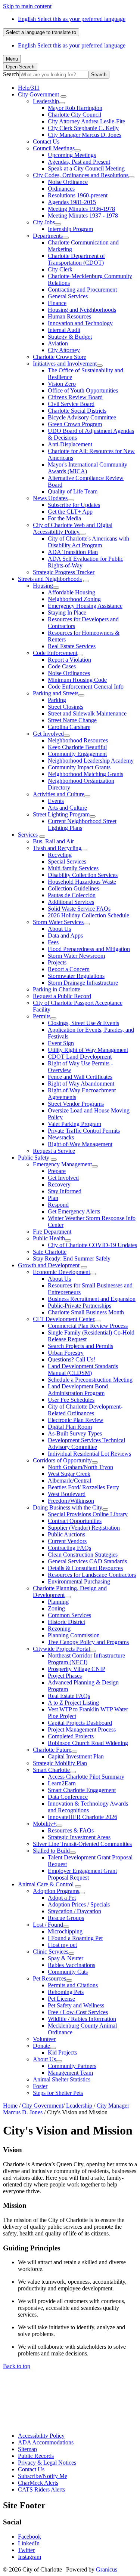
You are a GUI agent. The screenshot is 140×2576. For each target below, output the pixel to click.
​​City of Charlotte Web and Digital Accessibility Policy (73, 528)
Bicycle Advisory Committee (82, 417)
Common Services (69, 1615)
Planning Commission (74, 1635)
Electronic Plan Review (76, 1420)
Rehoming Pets (66, 1992)
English (72, 19)
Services (28, 835)
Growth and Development (49, 1265)
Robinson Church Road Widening (88, 1743)
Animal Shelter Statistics (62, 2079)
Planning (58, 1602)
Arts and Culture (67, 808)
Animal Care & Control (46, 1884)
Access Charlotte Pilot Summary (86, 1777)
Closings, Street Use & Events (83, 1023)
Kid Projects (62, 2052)
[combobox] (41, 32)
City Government (38, 94)
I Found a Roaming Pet (75, 1938)
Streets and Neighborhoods (50, 579)
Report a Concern (69, 969)
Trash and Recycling (57, 848)
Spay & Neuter (66, 1958)
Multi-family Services (73, 868)
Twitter (26, 2550)
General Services (68, 296)
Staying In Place (67, 613)
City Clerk (60, 269)
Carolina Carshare (69, 727)
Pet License (61, 1999)
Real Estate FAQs (69, 1696)
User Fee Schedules (71, 1400)
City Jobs (44, 222)
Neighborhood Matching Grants (85, 774)
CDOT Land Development (80, 1057)
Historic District (66, 1622)
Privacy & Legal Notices (47, 2463)
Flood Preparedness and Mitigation (89, 949)
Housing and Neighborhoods (82, 310)
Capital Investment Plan (76, 1756)
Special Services (67, 861)
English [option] (72, 45)
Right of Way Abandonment (81, 1084)
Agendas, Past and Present (79, 162)
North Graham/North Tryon (80, 1467)
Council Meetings (54, 148)
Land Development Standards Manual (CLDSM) (83, 1369)
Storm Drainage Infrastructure (83, 983)
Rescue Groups (66, 1918)
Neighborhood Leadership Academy (91, 761)
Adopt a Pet (62, 1898)
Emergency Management (62, 1164)
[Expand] (63, 96)
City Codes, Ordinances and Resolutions (81, 175)
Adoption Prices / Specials (79, 1904)
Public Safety (34, 1158)
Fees (53, 942)
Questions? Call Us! (71, 1359)
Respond (58, 1205)
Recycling (60, 855)
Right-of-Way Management (80, 1144)
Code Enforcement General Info (86, 687)
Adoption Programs (56, 1891)
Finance (57, 303)
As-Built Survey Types (75, 1433)
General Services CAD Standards (87, 1561)
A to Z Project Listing (73, 1703)
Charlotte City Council (74, 115)
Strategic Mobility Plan (60, 1763)
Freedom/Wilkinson (71, 1501)
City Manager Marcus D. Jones (85, 135)
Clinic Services (51, 1952)
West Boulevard (67, 1494)
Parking (57, 700)
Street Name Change (72, 720)
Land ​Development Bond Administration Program (78, 1390)
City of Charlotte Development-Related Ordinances (85, 1410)
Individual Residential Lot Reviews (89, 1454)
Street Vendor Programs (76, 1104)
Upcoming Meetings (72, 155)
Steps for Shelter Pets (58, 2093)
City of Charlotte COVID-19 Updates (92, 1245)
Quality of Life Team (73, 491)
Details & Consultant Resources (85, 1568)
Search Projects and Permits (80, 1346)
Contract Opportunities (75, 1521)
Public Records (36, 2456)
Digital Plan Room (70, 1427)
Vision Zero (62, 384)
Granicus (107, 2569)
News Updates (50, 498)
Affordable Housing (71, 592)
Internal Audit (64, 330)
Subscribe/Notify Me (43, 2476)
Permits (42, 1016)
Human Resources (69, 316)
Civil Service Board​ (71, 404)
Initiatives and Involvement (65, 364)
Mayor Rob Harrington (75, 108)
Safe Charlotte (50, 1252)
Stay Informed (65, 1191)
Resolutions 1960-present (78, 195)
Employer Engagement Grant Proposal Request (82, 1874)
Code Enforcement (55, 653)
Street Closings (66, 707)
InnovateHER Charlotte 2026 (83, 1817)
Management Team (70, 2073)
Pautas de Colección (72, 895)
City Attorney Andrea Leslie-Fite (86, 121)
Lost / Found (48, 1925)
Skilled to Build (51, 1851)
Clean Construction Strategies (83, 1555)
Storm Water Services (58, 922)
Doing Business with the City (68, 1507)
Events (56, 801)
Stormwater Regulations (76, 976)
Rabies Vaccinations (71, 1965)
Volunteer (44, 2039)
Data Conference (68, 1797)
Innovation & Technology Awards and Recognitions (88, 1807)
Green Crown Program (75, 424)
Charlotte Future (52, 1750)
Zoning (56, 1608)
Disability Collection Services (83, 875)
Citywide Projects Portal (61, 1649)
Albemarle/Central (69, 1481)
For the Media (64, 518)
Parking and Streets (56, 693)
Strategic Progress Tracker (64, 572)
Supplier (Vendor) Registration (84, 1528)
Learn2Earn (62, 1783)
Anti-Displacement (70, 444)
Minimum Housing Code (77, 680)
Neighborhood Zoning (74, 599)
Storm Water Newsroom (76, 956)
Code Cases (62, 666)
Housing (43, 586)
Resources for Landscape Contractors (92, 1575)
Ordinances (61, 189)
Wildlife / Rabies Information (82, 2019)
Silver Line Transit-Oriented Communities (82, 1844)
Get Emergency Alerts (74, 1211)
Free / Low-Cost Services (78, 2012)
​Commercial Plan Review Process (88, 1326)
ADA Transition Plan (73, 552)
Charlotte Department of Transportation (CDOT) (76, 259)
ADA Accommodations (46, 2442)
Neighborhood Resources (78, 740)
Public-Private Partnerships (80, 1306)
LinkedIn (29, 2543)
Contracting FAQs (69, 1548)
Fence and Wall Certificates (80, 1077)
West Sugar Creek (69, 1474)
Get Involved (48, 734)
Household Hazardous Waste (82, 882)
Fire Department (52, 1232)
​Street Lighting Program (61, 814)
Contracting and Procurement (82, 290)
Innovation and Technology (80, 323)
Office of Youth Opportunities (83, 390)
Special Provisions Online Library (88, 1514)
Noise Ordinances (69, 673)
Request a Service (54, 1151)
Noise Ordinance (68, 182)
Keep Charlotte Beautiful (77, 747)
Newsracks (61, 1137)
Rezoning (59, 1629)
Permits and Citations (73, 1985)
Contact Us (46, 141)
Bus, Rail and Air (53, 841)
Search (11, 74)
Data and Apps (65, 935)
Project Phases (65, 1676)
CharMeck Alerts (38, 2483)
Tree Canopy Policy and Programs (88, 1642)
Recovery (59, 1184)
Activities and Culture (59, 794)
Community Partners (72, 2066)
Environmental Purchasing (79, 1581)
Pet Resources (49, 1978)
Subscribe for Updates (74, 505)
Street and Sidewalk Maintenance (87, 713)
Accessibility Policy (41, 2436)
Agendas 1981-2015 (72, 202)
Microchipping (65, 1931)
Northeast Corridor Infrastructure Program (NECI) (86, 1659)
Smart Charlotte (51, 1770)
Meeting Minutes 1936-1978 (81, 209)
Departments (48, 236)
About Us (59, 929)
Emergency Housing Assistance (85, 606)
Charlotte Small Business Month (86, 1312)
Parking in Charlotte (57, 989)
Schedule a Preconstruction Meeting (90, 1380)
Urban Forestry (66, 1353)
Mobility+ (45, 1824)
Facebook (29, 2537)
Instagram (29, 2557)
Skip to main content (27, 6)
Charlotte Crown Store (60, 357)
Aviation (58, 343)
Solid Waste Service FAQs (79, 909)
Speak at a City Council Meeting (86, 168)
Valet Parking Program (74, 1124)
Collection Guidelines (73, 888)
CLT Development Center (64, 1319)
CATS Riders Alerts (41, 2489)
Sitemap (27, 2449)
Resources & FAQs (71, 1830)
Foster (40, 2086)
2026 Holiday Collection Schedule (88, 915)
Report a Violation (69, 660)
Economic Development (61, 1272)
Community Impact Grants (79, 767)
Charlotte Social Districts (77, 411)
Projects (57, 962)
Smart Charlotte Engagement (82, 1790)
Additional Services (71, 902)
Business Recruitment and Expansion (92, 1299)
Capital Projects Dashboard (80, 1723)
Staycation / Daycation (74, 1911)
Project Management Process (82, 1729)
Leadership (46, 101)
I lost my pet (62, 1945)
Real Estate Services (72, 646)
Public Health (49, 1238)
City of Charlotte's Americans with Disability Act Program (88, 542)
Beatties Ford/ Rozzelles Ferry (83, 1487)
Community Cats (68, 1972)
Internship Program (70, 229)
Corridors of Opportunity (62, 1460)
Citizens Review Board (75, 397)
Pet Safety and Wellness (76, 2005)
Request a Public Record (62, 996)
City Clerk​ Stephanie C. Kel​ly (83, 128)
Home (10, 2106)
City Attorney (64, 350)
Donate (41, 2046)
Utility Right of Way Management (88, 1050)
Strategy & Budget (70, 337)
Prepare (57, 1171)
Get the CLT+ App (70, 512)
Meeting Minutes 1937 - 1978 (83, 216)
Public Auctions (66, 1534)
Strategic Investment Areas (79, 1837)
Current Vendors (67, 1541)
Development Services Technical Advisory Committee (86, 1444)
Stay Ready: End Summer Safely (72, 1258)
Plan (53, 1198)
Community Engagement (77, 754)
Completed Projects (71, 1736)
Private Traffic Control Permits (84, 1131)
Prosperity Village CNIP (77, 1669)
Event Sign (61, 1043)
